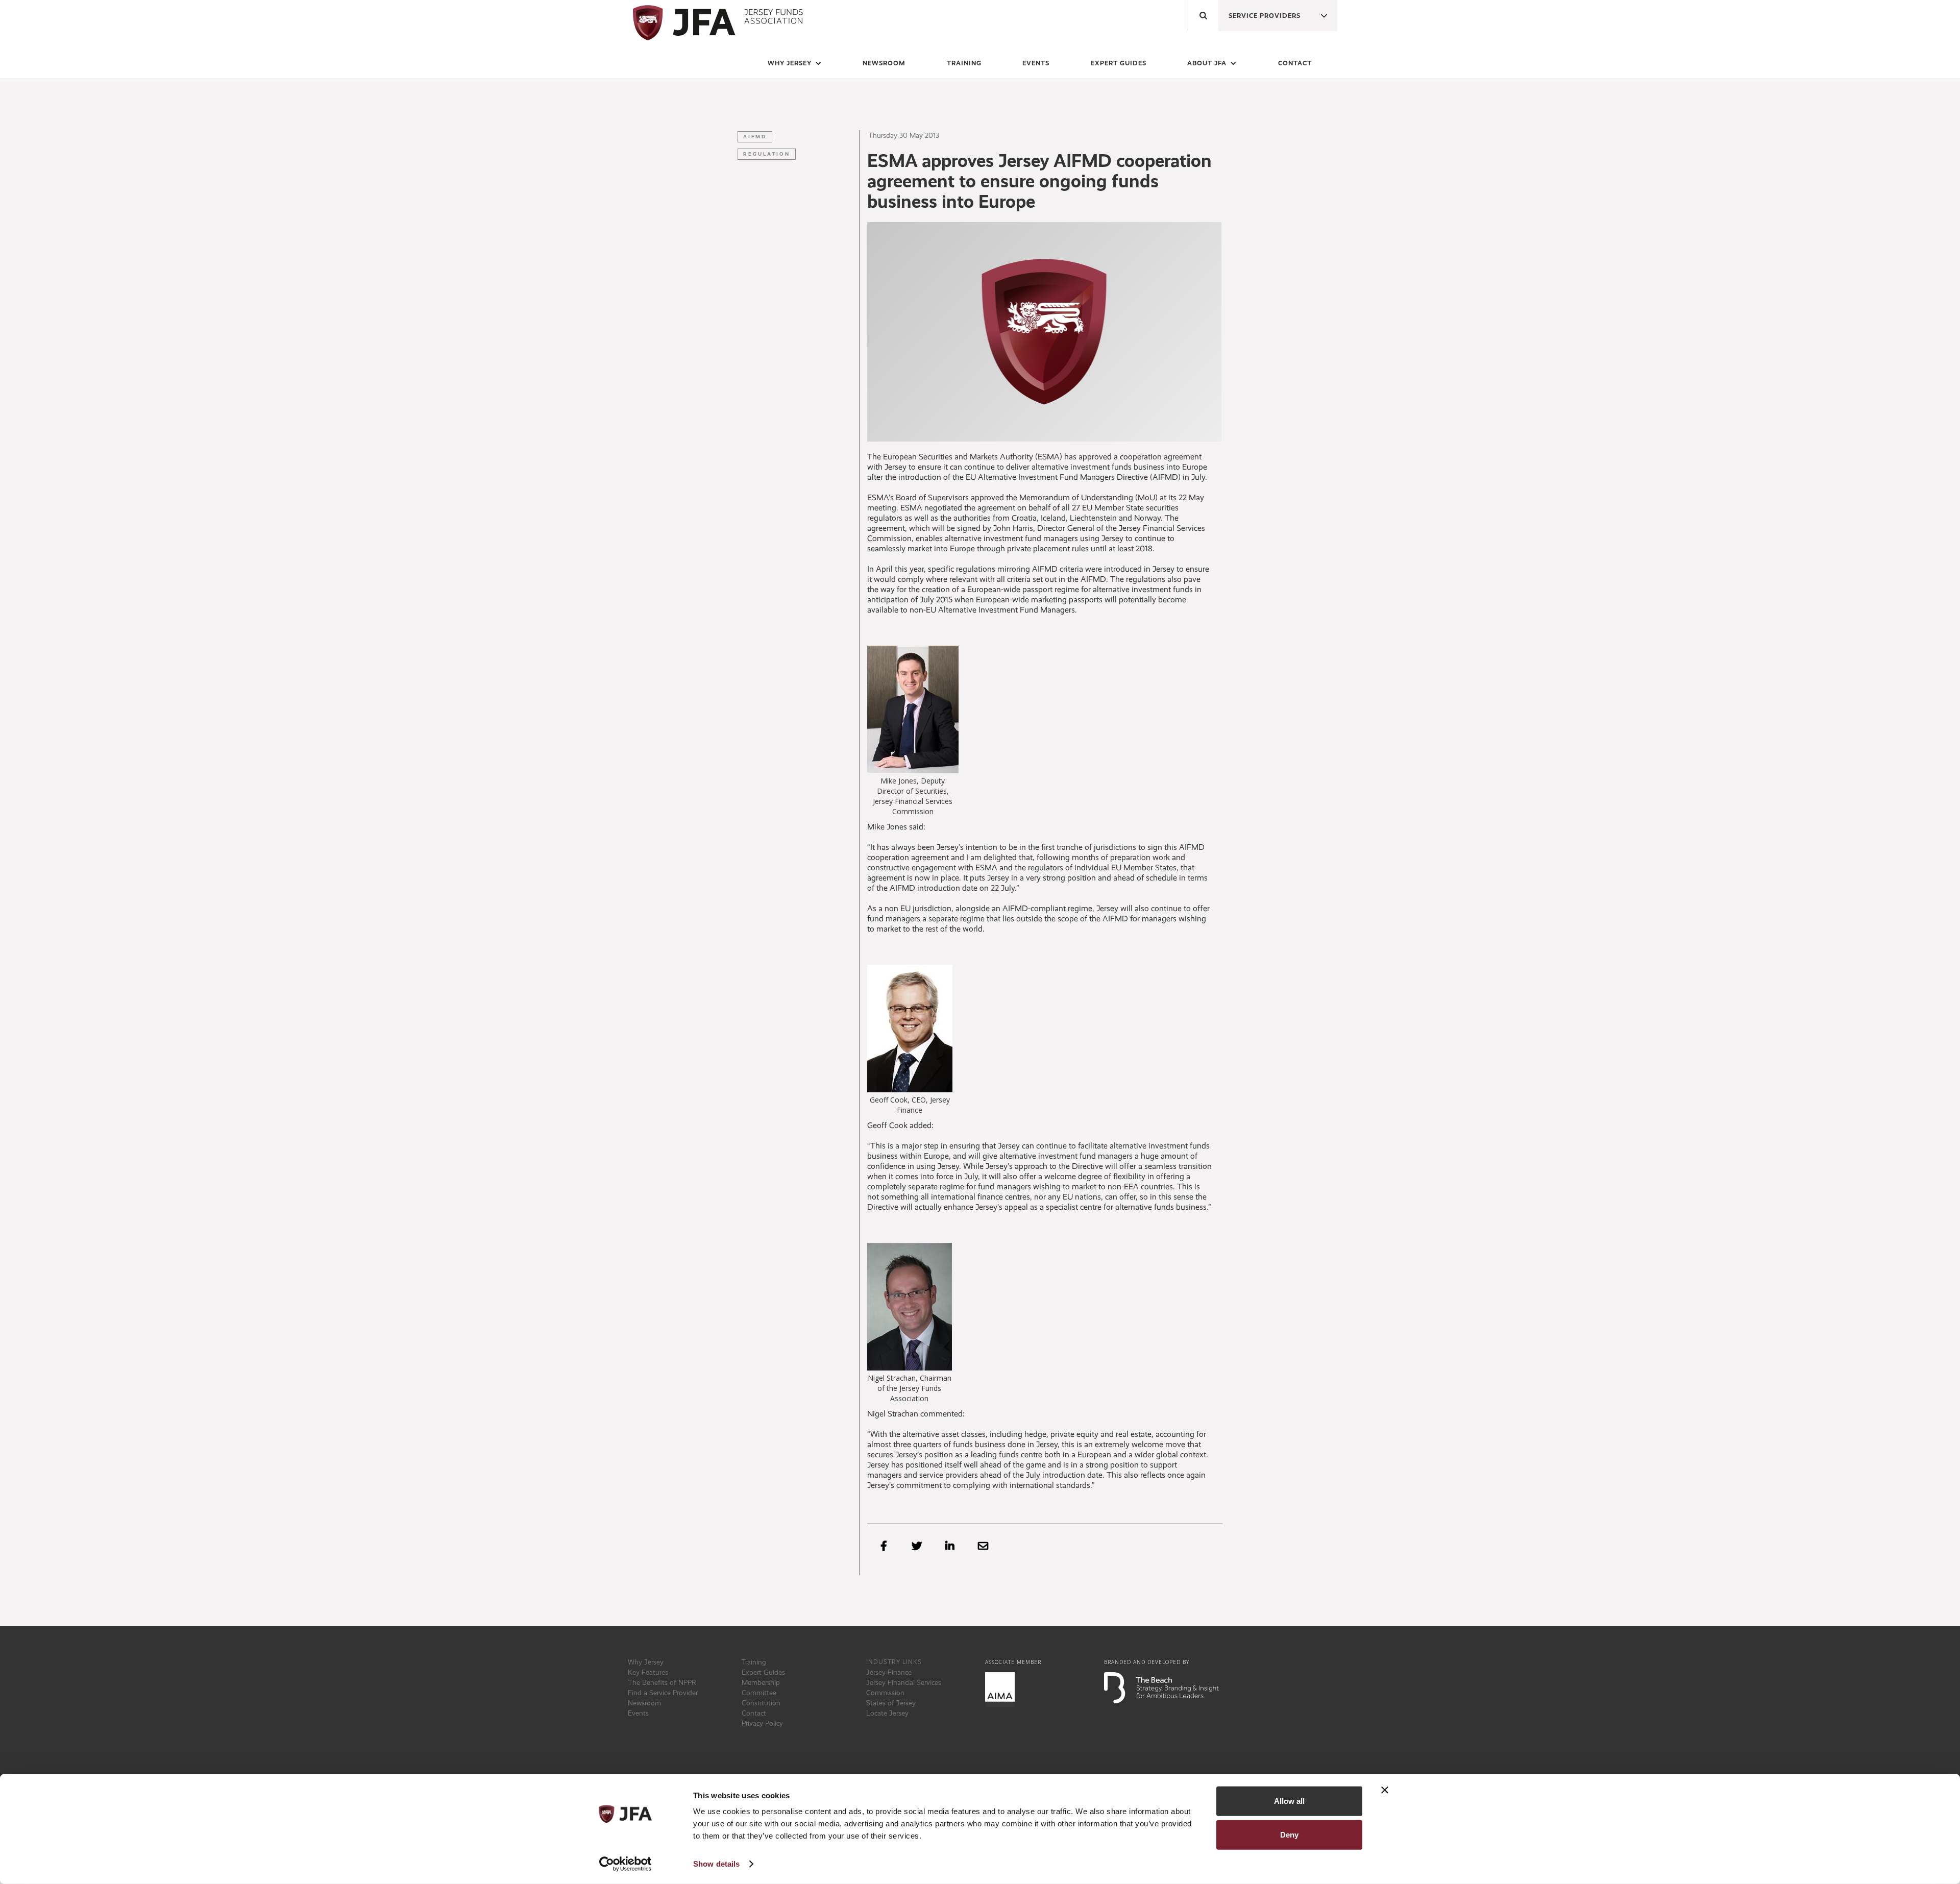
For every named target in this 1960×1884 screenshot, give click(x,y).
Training (754, 1662)
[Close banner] (1385, 1790)
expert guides (1119, 63)
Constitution (761, 1703)
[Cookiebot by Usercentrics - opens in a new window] (626, 1864)
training (964, 63)
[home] (716, 23)
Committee (759, 1693)
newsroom (884, 63)
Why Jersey (646, 1662)
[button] (1260, 13)
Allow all (1289, 1801)
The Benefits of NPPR (662, 1682)
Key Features (648, 1672)
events (1036, 63)
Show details (716, 1864)
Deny (1289, 1834)
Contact (1295, 63)
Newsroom (644, 1703)
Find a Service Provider (663, 1693)
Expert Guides (763, 1672)
